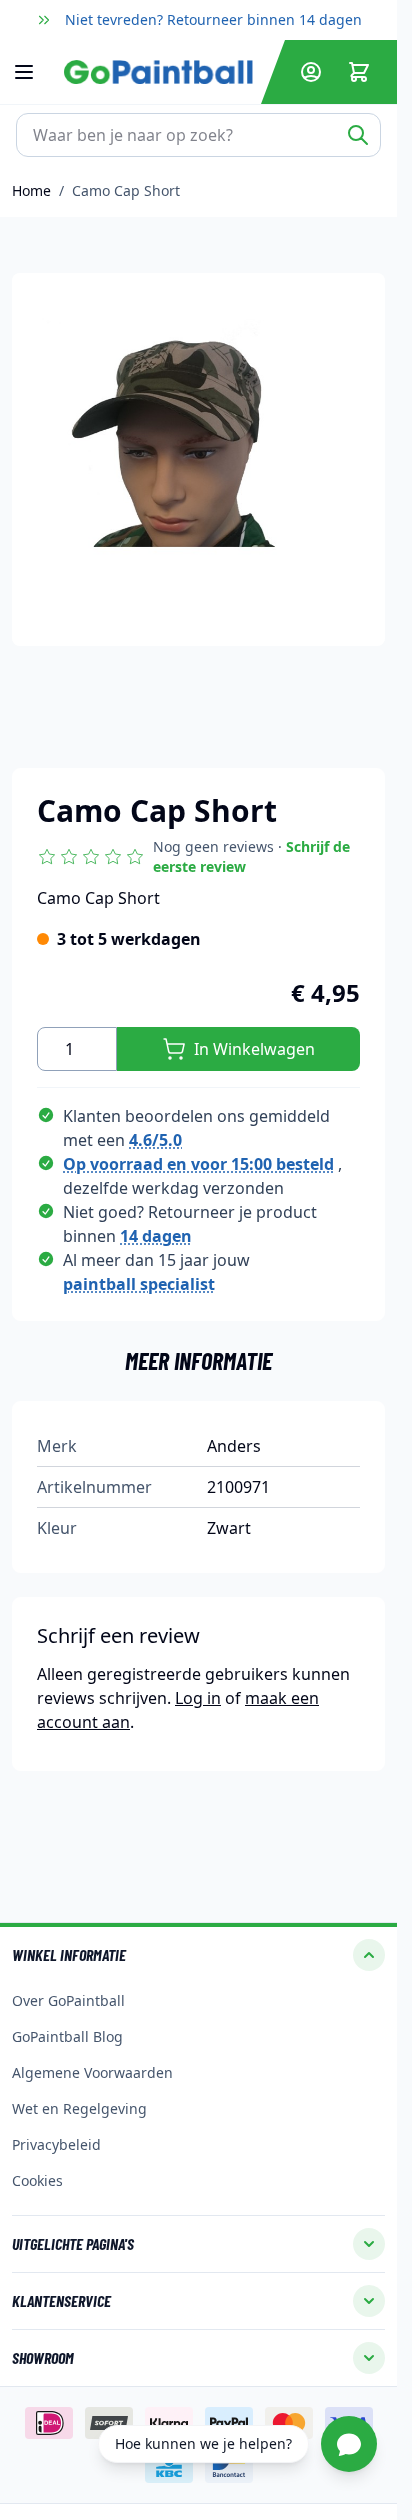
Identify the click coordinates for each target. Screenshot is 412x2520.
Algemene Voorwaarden (92, 2072)
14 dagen (156, 1236)
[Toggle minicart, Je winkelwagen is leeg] (359, 72)
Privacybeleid (56, 2144)
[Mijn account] (311, 72)
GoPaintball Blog (67, 2036)
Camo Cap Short (126, 190)
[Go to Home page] (158, 72)
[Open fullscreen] (198, 459)
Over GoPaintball (68, 2000)
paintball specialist (139, 1284)
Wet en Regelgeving (79, 2108)
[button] (198, 857)
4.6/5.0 (155, 1140)
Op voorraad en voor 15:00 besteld (198, 1164)
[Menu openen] (34, 72)
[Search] (358, 135)
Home (31, 190)
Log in (198, 1698)
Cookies (37, 2180)
